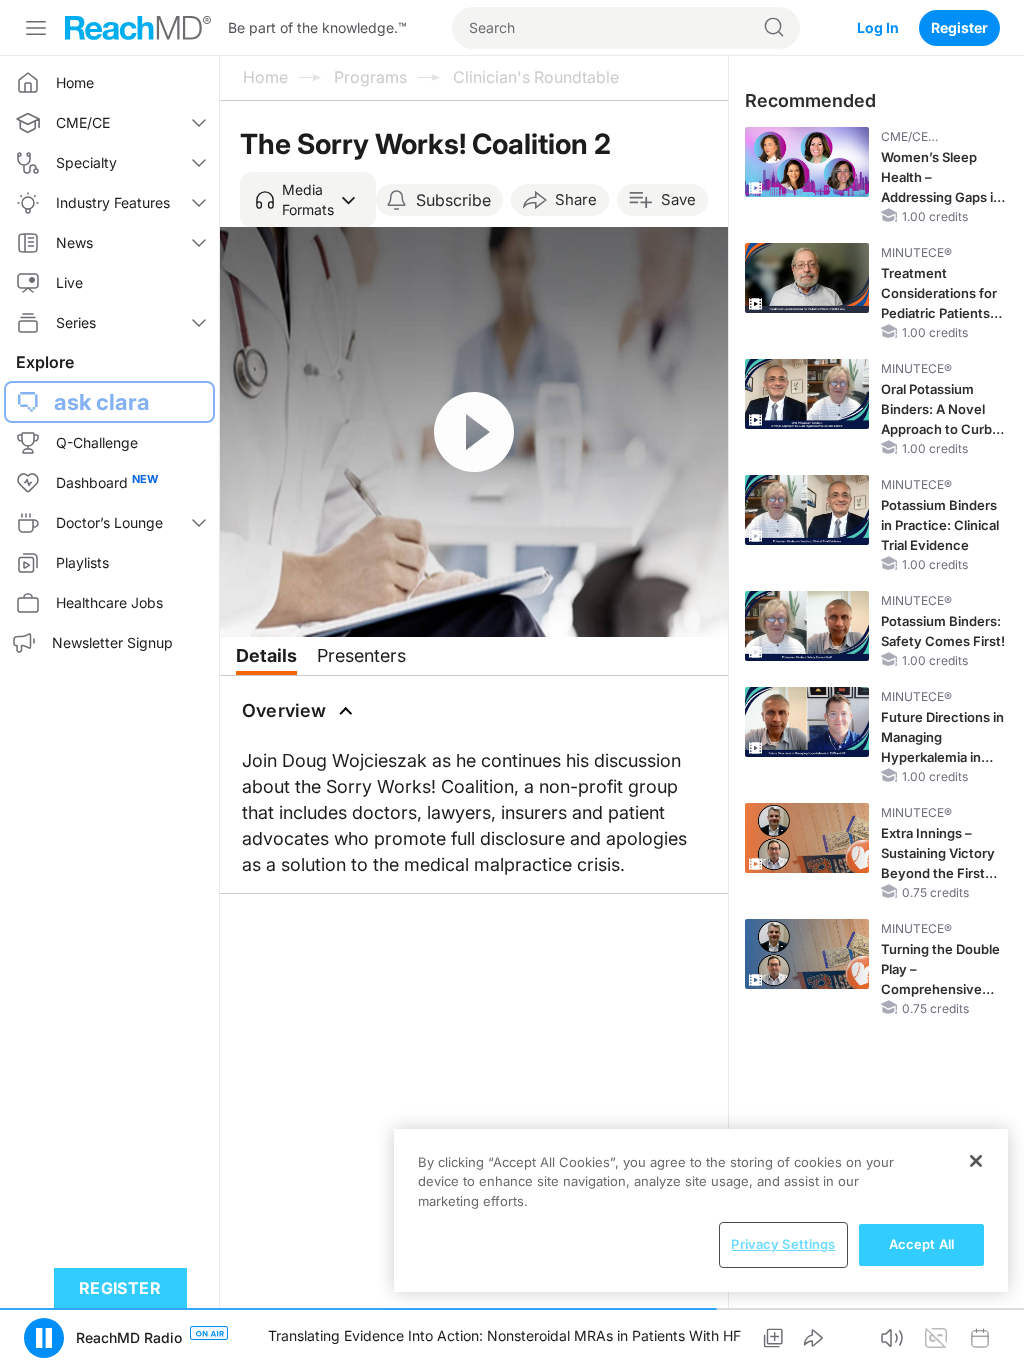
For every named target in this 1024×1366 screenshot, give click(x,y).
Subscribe (453, 200)
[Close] (976, 1161)
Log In (878, 27)
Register (959, 27)
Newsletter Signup (112, 642)
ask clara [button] (102, 402)
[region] (701, 1210)
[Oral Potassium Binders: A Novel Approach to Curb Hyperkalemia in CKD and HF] (807, 394)
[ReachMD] (138, 28)
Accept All (921, 1244)
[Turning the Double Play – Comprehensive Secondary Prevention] (807, 954)
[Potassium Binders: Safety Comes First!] (807, 626)
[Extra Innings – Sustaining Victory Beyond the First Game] (807, 838)
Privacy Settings (783, 1244)
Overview (284, 710)
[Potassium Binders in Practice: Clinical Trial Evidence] (807, 510)
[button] (308, 200)
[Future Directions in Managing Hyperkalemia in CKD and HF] (807, 722)
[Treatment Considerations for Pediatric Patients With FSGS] (807, 278)
